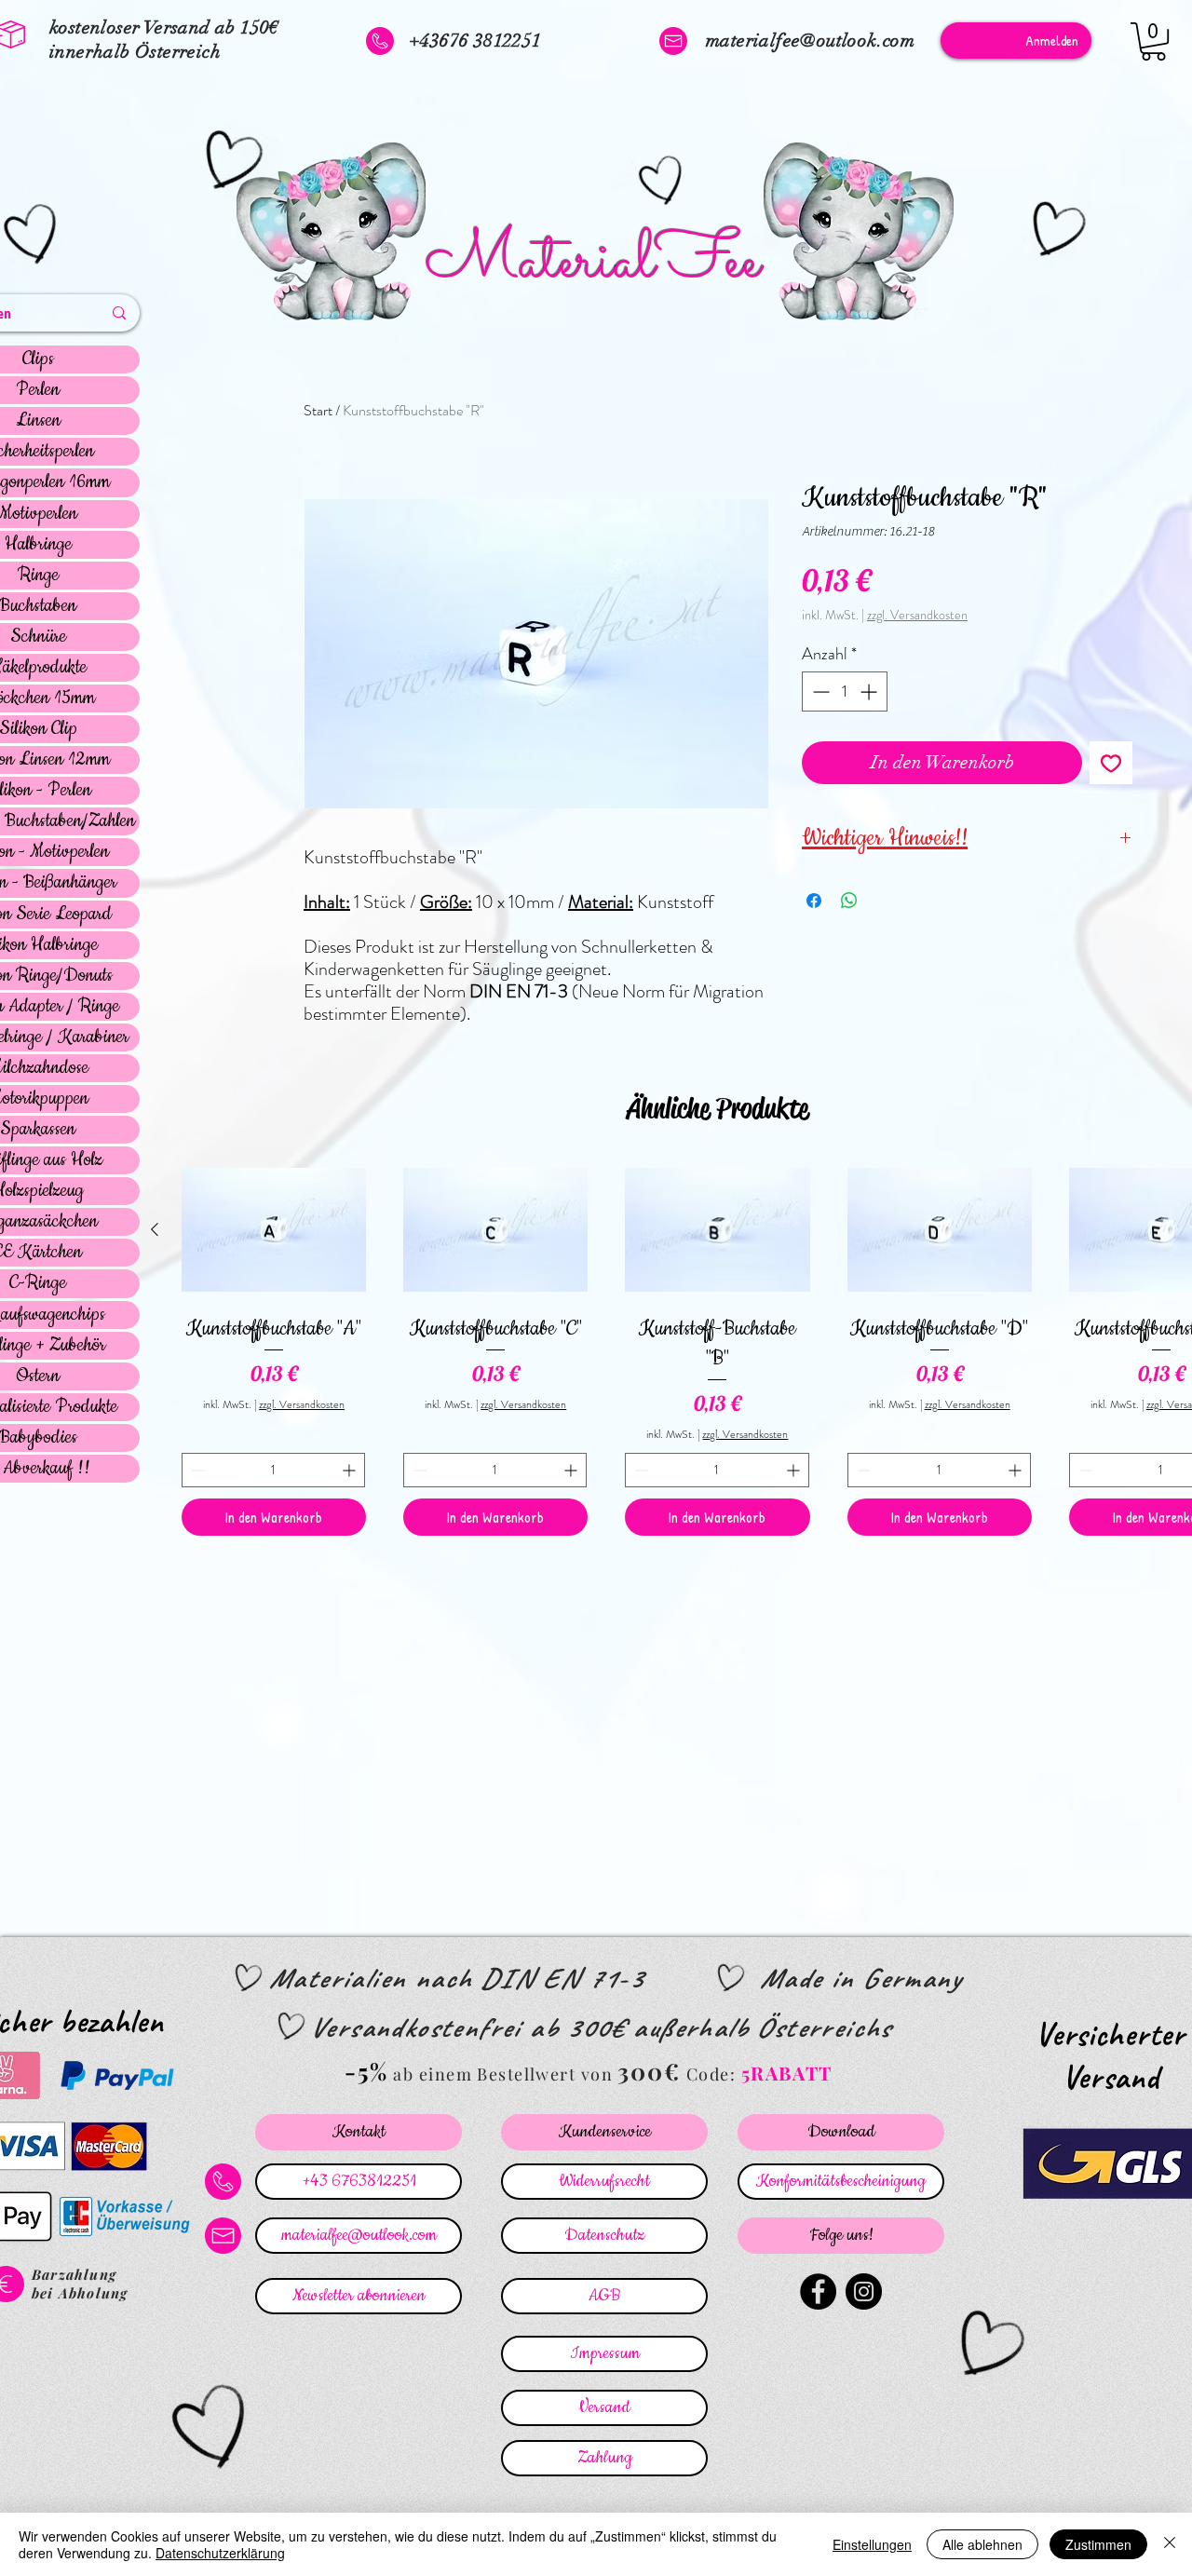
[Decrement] (819, 691)
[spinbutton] (845, 691)
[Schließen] (1170, 2544)
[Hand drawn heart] (230, 162)
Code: (714, 2074)
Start (318, 410)
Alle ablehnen (982, 2544)
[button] (1153, 41)
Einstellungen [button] (872, 2544)
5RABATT (787, 2073)
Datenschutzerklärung (220, 2553)
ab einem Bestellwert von (503, 2074)
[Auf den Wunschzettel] (1111, 763)
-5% (366, 2071)
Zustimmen (1098, 2544)
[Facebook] (818, 2291)
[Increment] (870, 691)
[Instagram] (864, 2291)
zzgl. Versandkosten (917, 615)
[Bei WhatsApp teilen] (849, 901)
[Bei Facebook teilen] (814, 901)
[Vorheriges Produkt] (155, 1229)
